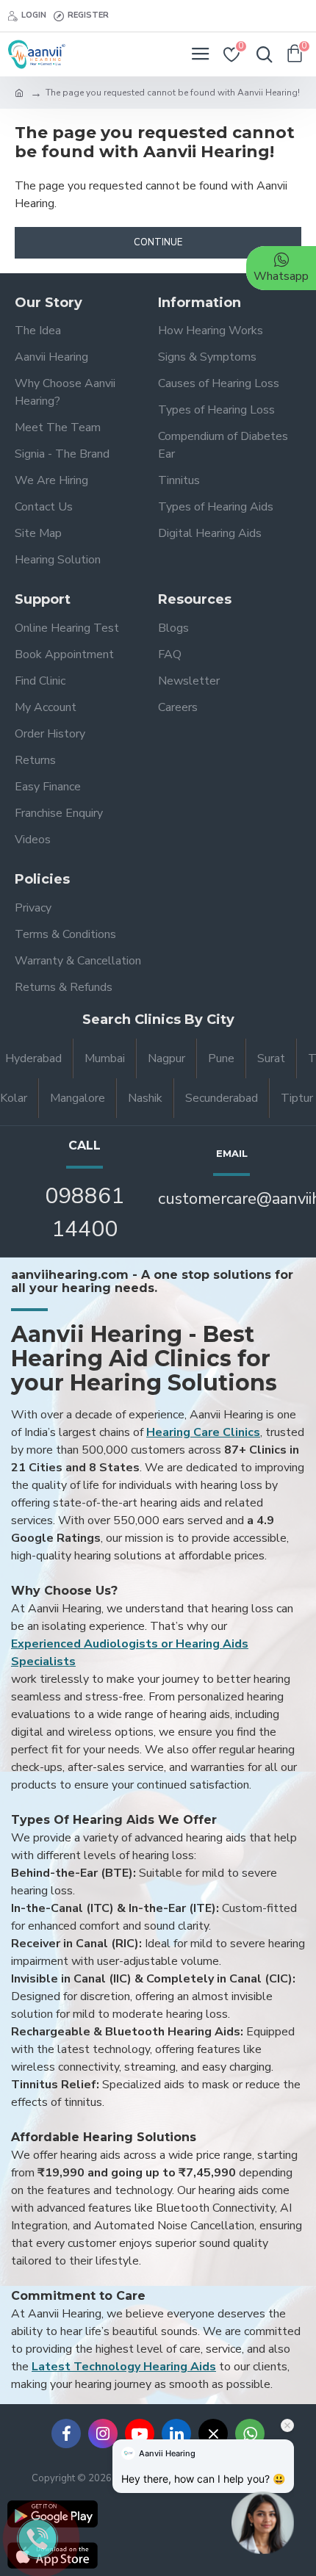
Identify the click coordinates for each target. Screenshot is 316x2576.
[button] (263, 2529)
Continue (158, 242)
